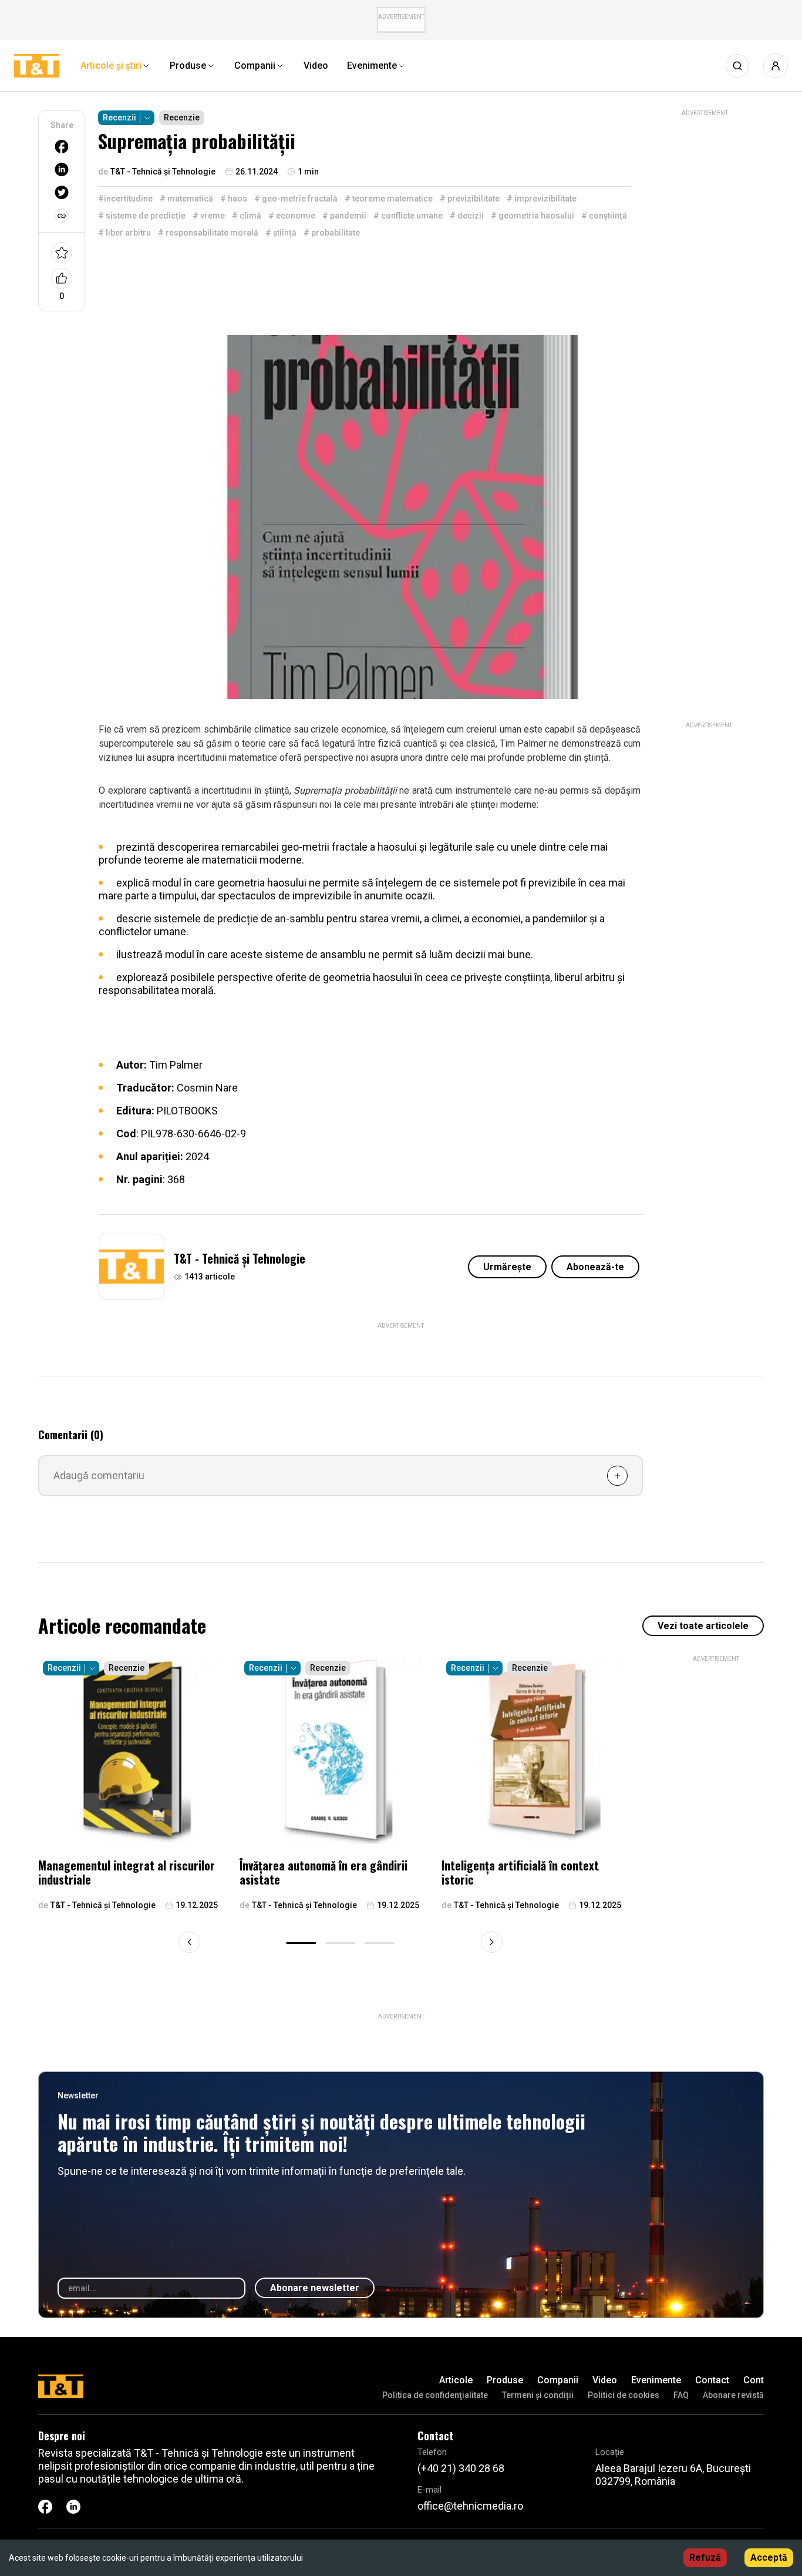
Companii (558, 2380)
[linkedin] (62, 169)
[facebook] (62, 147)
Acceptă (769, 2557)
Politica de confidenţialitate (435, 2395)
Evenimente (656, 2380)
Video (605, 2380)
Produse (505, 2380)
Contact (712, 2380)
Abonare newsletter (315, 2288)
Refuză (705, 2557)
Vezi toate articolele (703, 1626)
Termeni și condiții (538, 2395)
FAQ (681, 2395)
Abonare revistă (733, 2395)
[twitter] (62, 192)
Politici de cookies (624, 2395)
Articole (456, 2380)
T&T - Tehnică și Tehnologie (240, 1258)
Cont (754, 2380)
